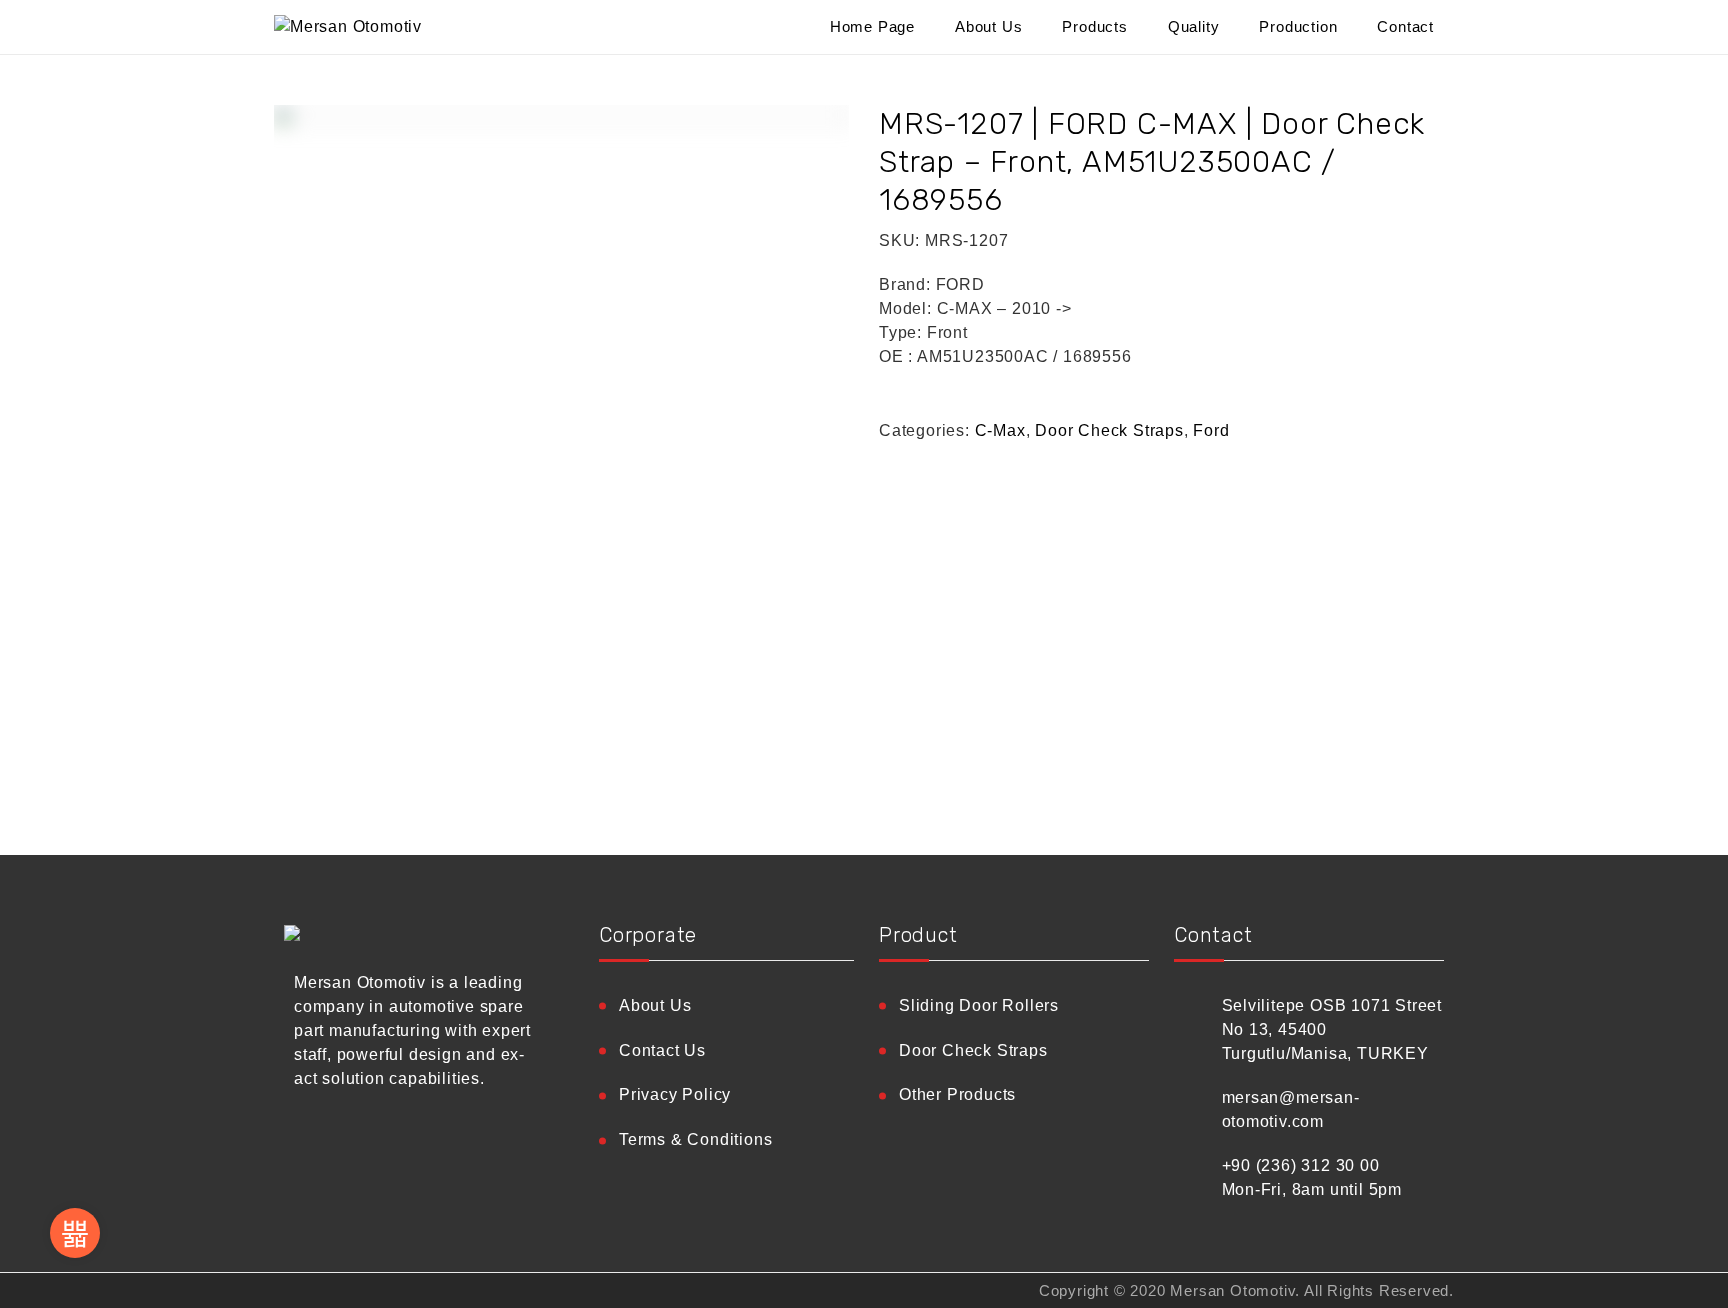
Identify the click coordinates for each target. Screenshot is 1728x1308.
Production (1298, 26)
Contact (1405, 26)
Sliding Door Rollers (979, 1005)
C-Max (1000, 430)
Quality (1194, 26)
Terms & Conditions (695, 1139)
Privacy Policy (675, 1094)
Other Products (957, 1094)
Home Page (872, 26)
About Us (988, 26)
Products (1094, 26)
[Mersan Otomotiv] (414, 27)
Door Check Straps (1109, 430)
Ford (1211, 430)
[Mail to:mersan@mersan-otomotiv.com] (75, 1233)
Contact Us (662, 1050)
